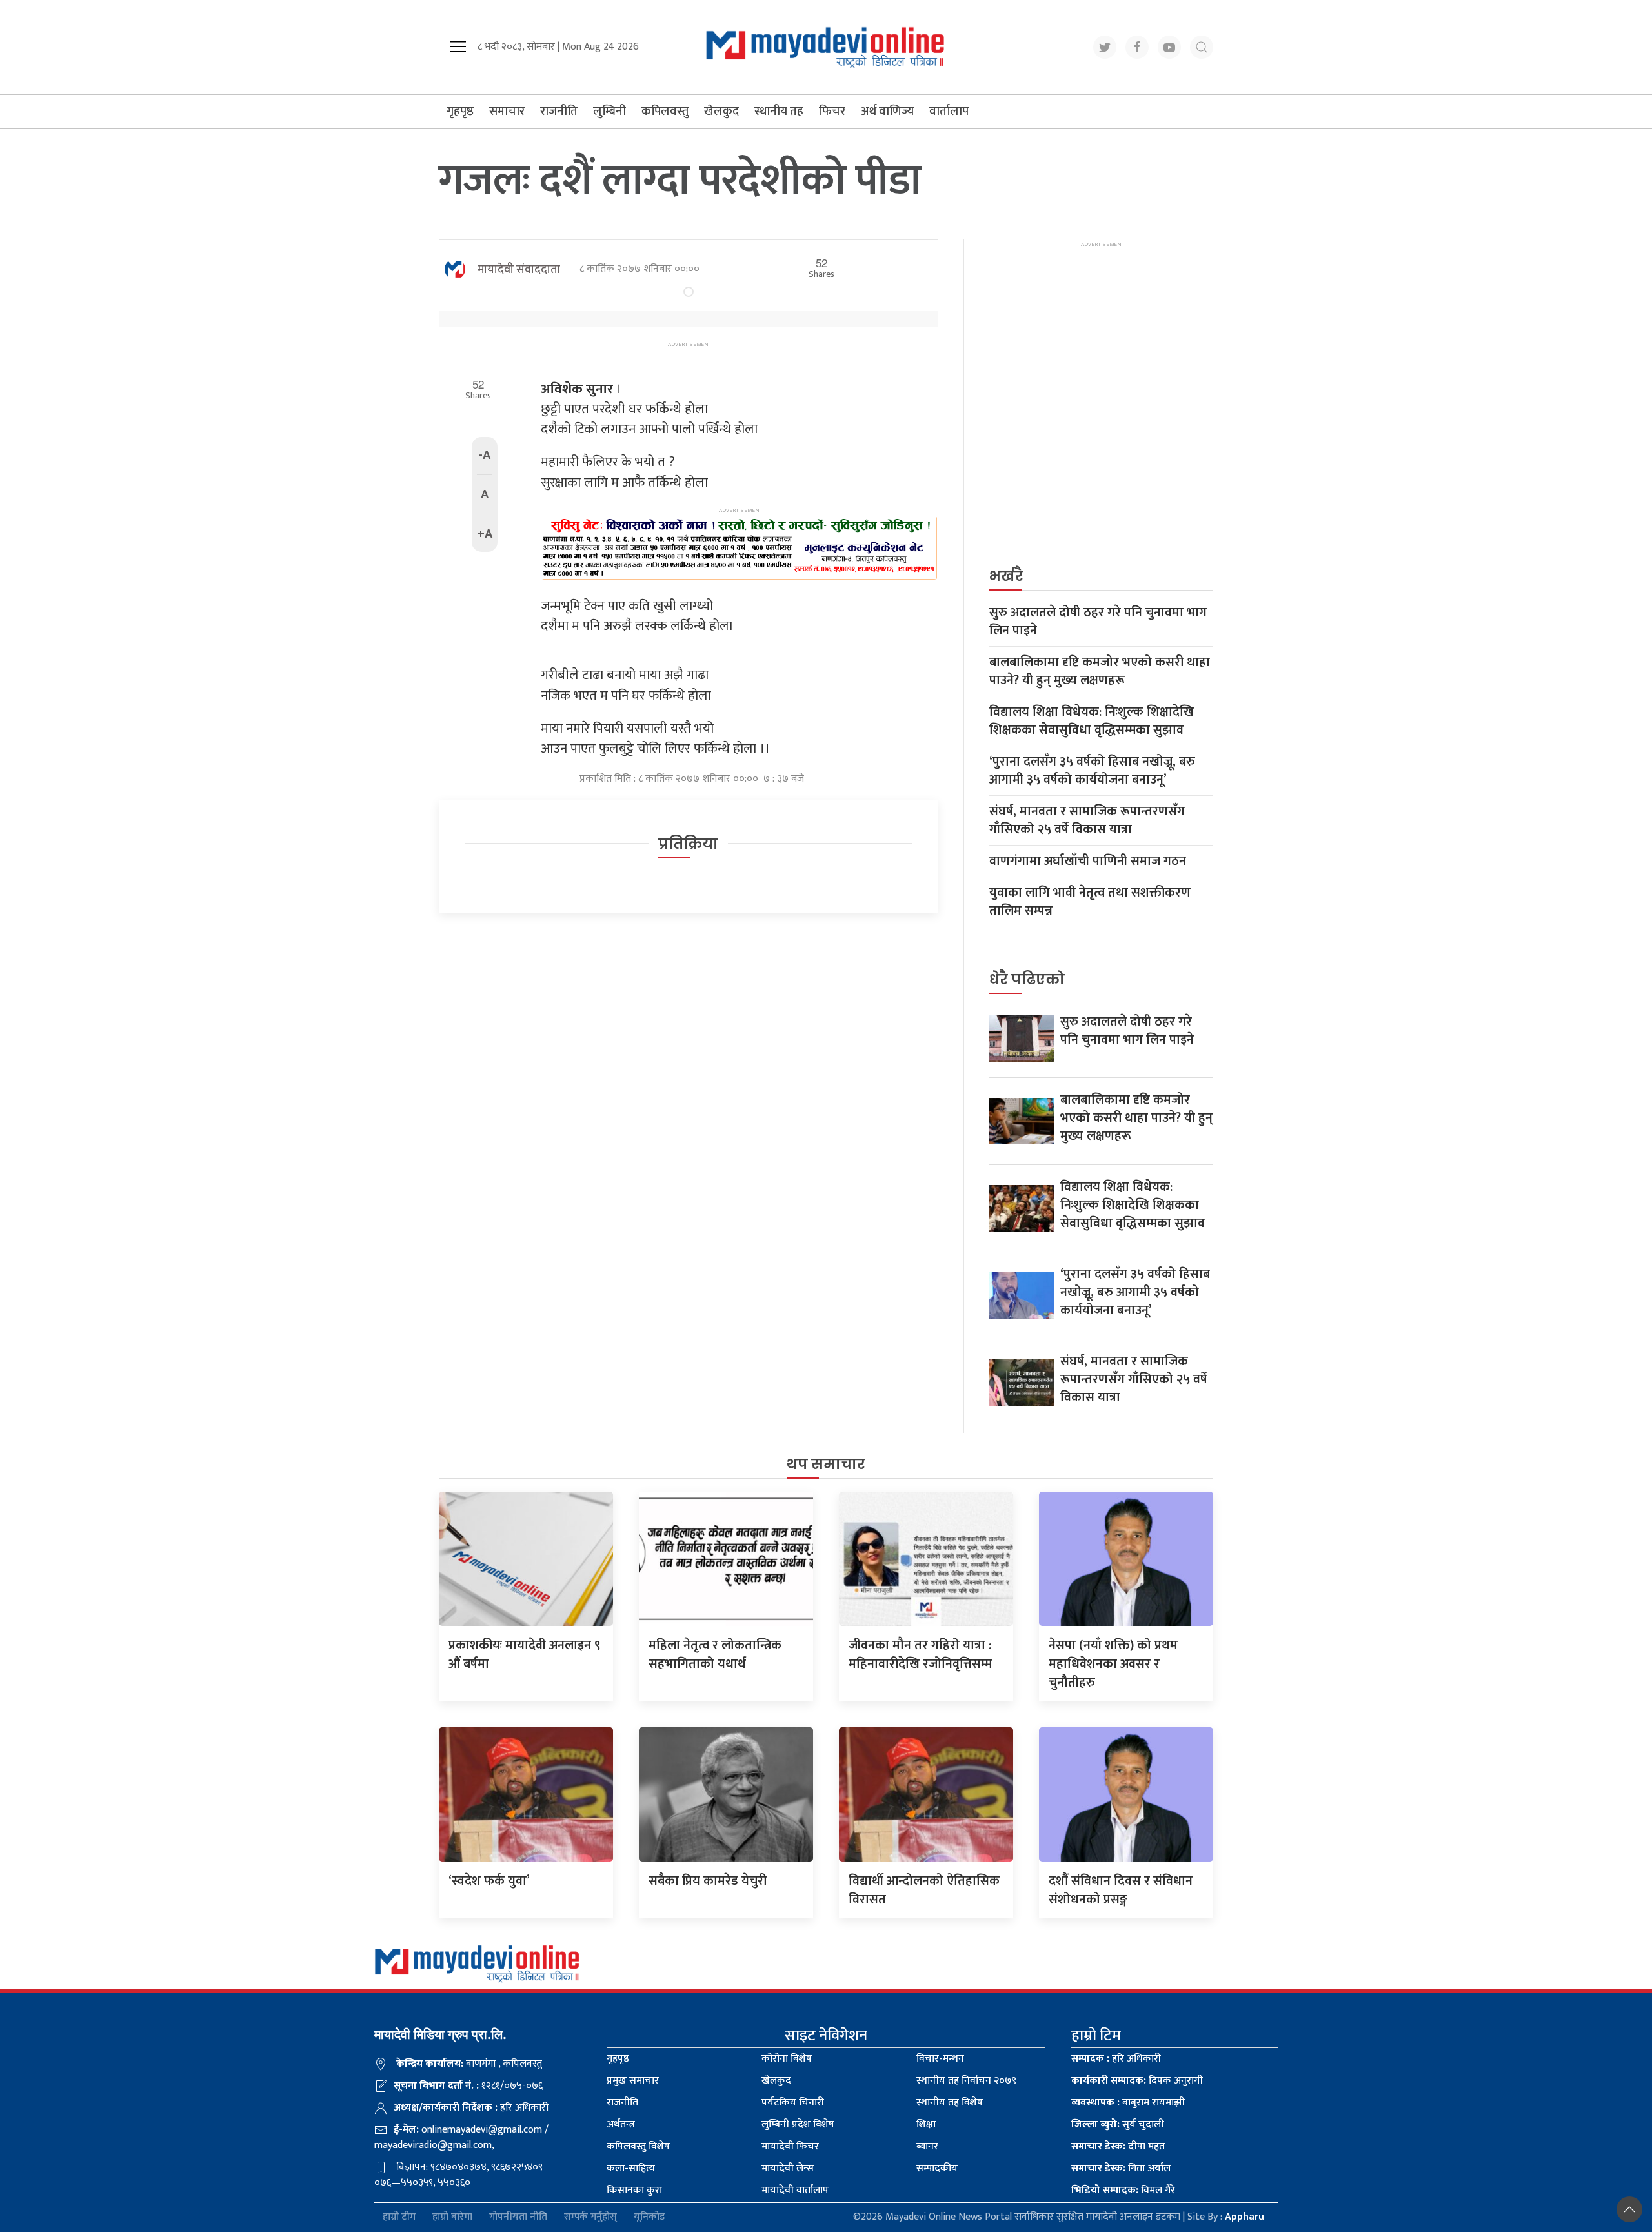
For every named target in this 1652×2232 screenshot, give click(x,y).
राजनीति (559, 111)
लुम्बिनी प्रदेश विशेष (798, 2125)
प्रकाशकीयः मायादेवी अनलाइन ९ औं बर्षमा (525, 1655)
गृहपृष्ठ (460, 111)
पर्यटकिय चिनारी (793, 2103)
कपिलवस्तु (665, 111)
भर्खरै (1006, 576)
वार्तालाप (949, 111)
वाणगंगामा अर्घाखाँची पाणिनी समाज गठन (1088, 861)
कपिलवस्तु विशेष (638, 2146)
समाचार (507, 111)
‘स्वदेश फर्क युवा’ (489, 1881)
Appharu (1244, 2217)
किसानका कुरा (634, 2190)
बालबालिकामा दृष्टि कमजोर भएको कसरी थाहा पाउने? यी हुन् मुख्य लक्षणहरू (1100, 671)
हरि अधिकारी (1116, 2059)
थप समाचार (826, 1464)
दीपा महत (1118, 2146)
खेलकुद (721, 111)
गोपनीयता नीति (518, 2217)
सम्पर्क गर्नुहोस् (590, 2217)
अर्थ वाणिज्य (887, 111)
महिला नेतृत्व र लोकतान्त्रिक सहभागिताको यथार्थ (715, 1655)
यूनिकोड (650, 2217)
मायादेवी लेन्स (788, 2168)
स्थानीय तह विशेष (950, 2103)
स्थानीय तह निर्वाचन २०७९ (966, 2081)
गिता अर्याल (1121, 2168)
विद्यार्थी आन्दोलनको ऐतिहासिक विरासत (924, 1890)
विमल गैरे (1123, 2190)
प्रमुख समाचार (633, 2081)
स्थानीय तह (779, 111)
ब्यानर (927, 2146)
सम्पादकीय (937, 2168)
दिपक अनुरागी (1137, 2081)
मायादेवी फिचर (790, 2146)
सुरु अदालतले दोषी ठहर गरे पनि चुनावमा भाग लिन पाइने (1098, 622)
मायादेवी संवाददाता (519, 270)
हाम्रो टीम (399, 2217)
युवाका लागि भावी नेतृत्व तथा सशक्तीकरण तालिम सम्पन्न (1090, 902)
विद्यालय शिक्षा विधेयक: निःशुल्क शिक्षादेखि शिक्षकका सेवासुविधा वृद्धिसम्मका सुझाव (1092, 721)
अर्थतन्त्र (621, 2125)
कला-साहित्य (631, 2168)
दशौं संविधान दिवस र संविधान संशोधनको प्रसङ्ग (1121, 1890)
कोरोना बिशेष (787, 2059)
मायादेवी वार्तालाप (795, 2190)
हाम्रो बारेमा (452, 2217)
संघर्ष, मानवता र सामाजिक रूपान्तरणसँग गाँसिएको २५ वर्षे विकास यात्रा (1087, 820)
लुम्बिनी (609, 111)
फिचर (832, 111)
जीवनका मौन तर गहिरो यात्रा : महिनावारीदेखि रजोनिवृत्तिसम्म (920, 1655)
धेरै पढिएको (1027, 979)
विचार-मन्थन (940, 2059)
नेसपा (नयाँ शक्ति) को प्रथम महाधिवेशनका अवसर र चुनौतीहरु (1113, 1664)
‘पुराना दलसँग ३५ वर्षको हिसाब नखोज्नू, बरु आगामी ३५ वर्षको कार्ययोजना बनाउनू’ (1092, 771)
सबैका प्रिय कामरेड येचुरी (708, 1881)
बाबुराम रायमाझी (1128, 2103)
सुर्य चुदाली (1118, 2125)
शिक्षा (926, 2125)
